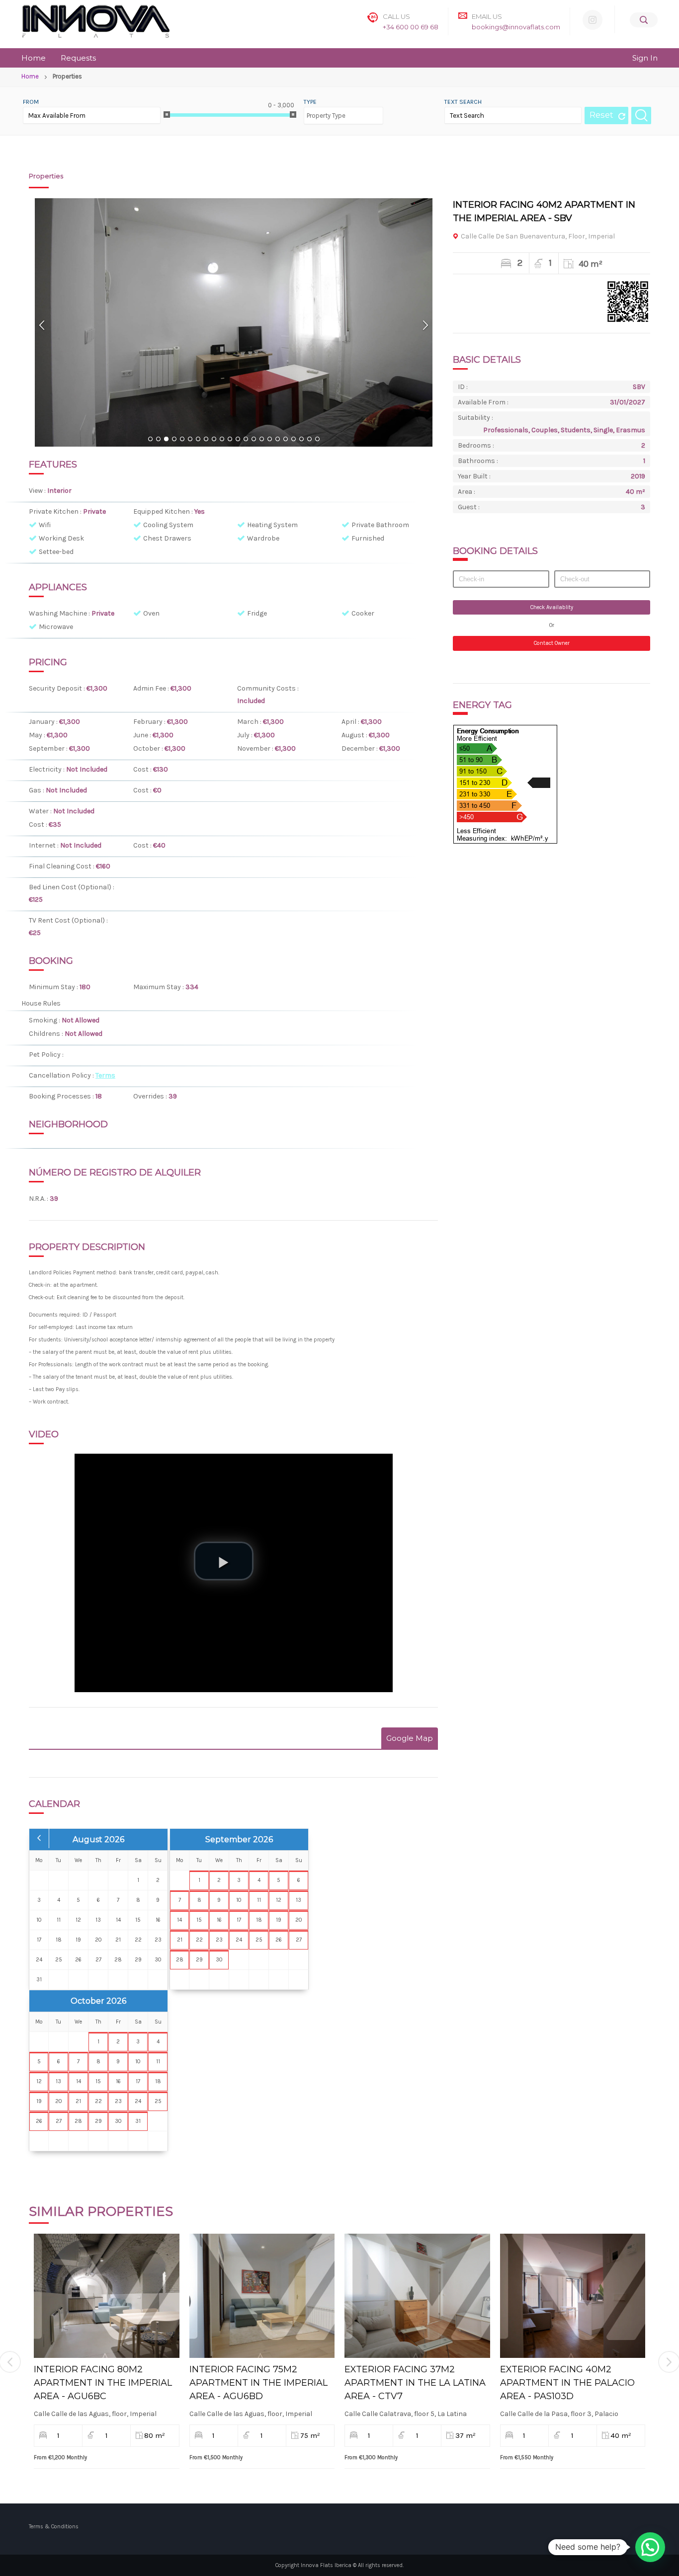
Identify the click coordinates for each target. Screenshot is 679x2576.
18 (285, 440)
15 (261, 440)
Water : (41, 811)
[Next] (425, 325)
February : (150, 722)
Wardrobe (263, 538)
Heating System (272, 525)
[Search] (644, 20)
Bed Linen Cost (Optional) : (72, 887)
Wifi (45, 525)
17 (277, 440)
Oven (151, 613)
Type (310, 102)
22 (317, 440)
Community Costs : (268, 688)
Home (34, 58)
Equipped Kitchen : (164, 511)
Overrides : (151, 1096)
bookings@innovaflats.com (516, 27)
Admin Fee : (152, 688)
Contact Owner (552, 643)
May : (38, 735)
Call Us (396, 16)
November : (256, 748)
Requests (78, 58)
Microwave (56, 627)
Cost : (143, 769)
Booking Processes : (62, 1096)
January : (44, 722)
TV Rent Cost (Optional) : (68, 920)
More (107, 2288)
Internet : (44, 845)
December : (360, 748)
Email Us (487, 16)
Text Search (463, 102)
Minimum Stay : (54, 987)
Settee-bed (56, 552)
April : (351, 722)
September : (49, 748)
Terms (105, 1075)
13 (246, 440)
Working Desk (61, 538)
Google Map (410, 1738)
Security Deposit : (58, 688)
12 (238, 440)
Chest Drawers (167, 538)
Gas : (37, 790)
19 (293, 440)
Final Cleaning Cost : (62, 866)
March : (250, 722)
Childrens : (47, 1034)
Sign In (645, 58)
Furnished (368, 538)
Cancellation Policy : (62, 1075)
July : (246, 735)
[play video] (224, 1561)
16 (269, 440)
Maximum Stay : (159, 987)
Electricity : (47, 769)
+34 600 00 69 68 (411, 27)
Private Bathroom (380, 525)
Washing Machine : (60, 613)
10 (222, 440)
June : (143, 735)
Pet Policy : (47, 1054)
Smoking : (45, 1020)
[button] (650, 2547)
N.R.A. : (39, 1199)
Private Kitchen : (56, 511)
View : (38, 491)
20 (301, 440)
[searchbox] (339, 111)
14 (254, 440)
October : (149, 748)
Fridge (257, 613)
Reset (601, 115)
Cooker (363, 613)
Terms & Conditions (54, 2527)
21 (309, 440)
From (31, 102)
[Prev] (42, 325)
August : (355, 735)
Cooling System (168, 525)
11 (230, 440)
